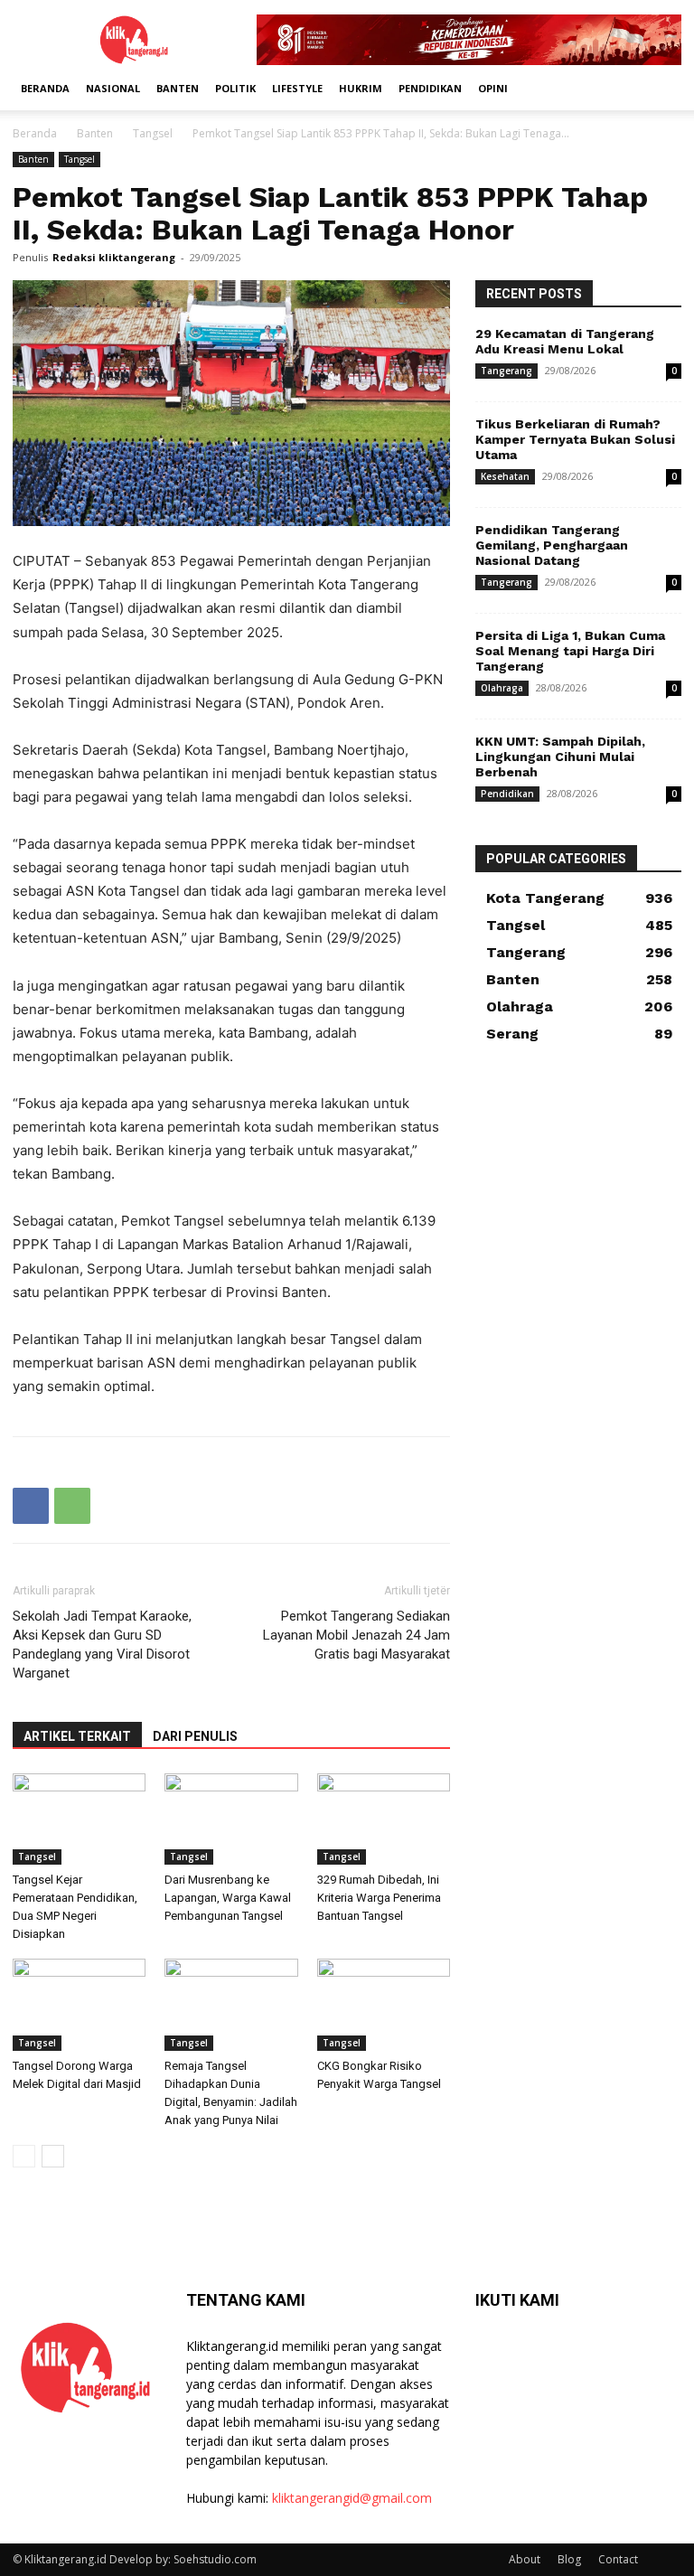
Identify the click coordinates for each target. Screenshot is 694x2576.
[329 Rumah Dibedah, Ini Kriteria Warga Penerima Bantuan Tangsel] (384, 1819)
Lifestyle (297, 88)
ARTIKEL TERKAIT (77, 1736)
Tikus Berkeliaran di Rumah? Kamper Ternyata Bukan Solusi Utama (575, 439)
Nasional (113, 88)
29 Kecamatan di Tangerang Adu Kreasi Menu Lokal (565, 341)
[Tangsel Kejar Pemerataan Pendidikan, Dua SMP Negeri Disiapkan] (79, 1819)
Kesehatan (505, 476)
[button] (660, 89)
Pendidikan (430, 88)
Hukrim (361, 88)
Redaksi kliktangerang (114, 257)
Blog (569, 2559)
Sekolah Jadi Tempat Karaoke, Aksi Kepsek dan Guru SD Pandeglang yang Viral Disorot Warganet (102, 1645)
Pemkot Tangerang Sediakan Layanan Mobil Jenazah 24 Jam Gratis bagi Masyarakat (356, 1635)
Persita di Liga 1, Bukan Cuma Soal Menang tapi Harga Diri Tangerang (570, 651)
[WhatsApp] (72, 1506)
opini (493, 88)
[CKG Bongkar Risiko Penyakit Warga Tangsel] (384, 2004)
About (525, 2559)
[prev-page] (24, 2156)
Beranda (45, 88)
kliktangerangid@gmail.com (352, 2498)
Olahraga (502, 688)
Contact (618, 2559)
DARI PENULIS (195, 1736)
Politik (235, 88)
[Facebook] (31, 1506)
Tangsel (153, 133)
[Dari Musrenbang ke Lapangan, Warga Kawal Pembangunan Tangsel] (231, 1819)
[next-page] (53, 2156)
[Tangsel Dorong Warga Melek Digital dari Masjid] (79, 2004)
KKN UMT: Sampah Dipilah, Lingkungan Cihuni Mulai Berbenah (560, 757)
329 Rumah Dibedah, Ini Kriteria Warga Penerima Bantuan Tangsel (379, 1898)
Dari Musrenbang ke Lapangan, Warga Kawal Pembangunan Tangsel (228, 1898)
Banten (178, 88)
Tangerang (506, 371)
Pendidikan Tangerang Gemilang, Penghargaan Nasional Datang (552, 545)
